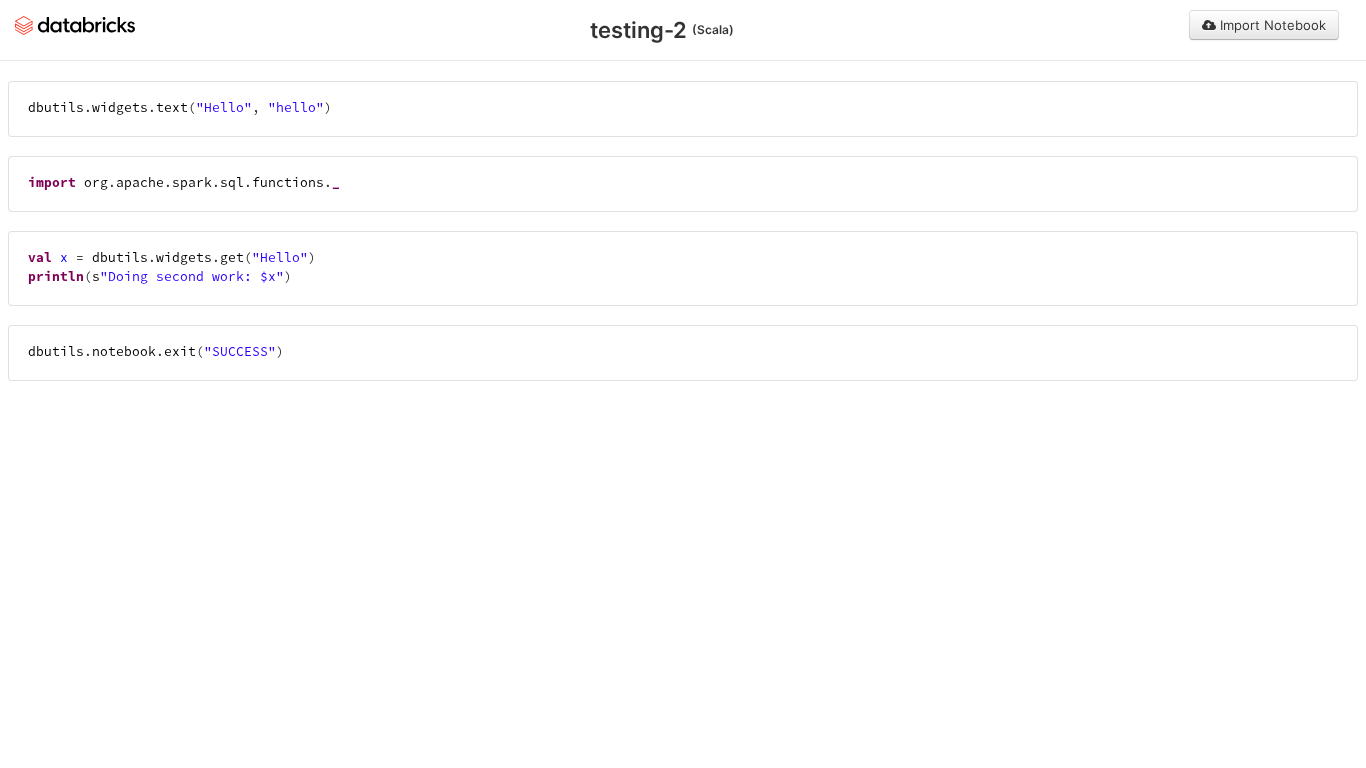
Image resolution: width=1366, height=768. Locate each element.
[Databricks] (75, 24)
